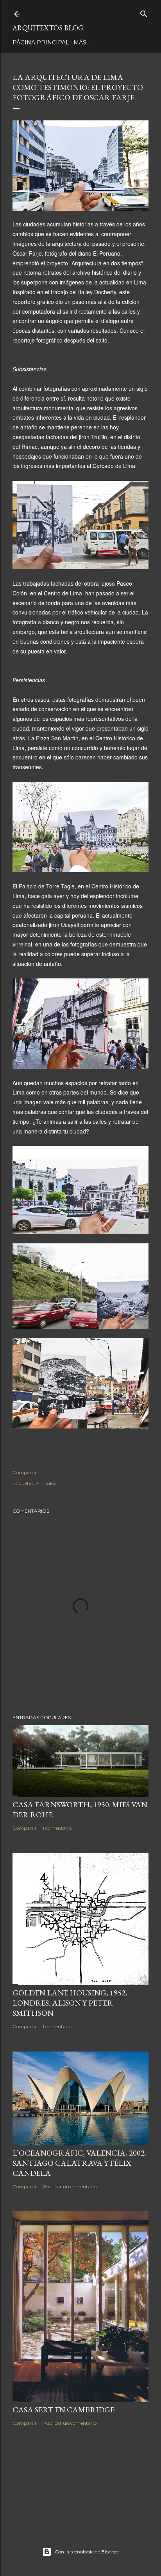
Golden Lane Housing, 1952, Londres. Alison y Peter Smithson (70, 2003)
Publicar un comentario (70, 2187)
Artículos (46, 1483)
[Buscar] (144, 12)
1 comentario (57, 1828)
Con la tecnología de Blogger (87, 2552)
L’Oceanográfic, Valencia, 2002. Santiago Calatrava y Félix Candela (79, 2163)
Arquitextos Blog (48, 28)
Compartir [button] (25, 1472)
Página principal (41, 42)
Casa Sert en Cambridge (64, 2410)
